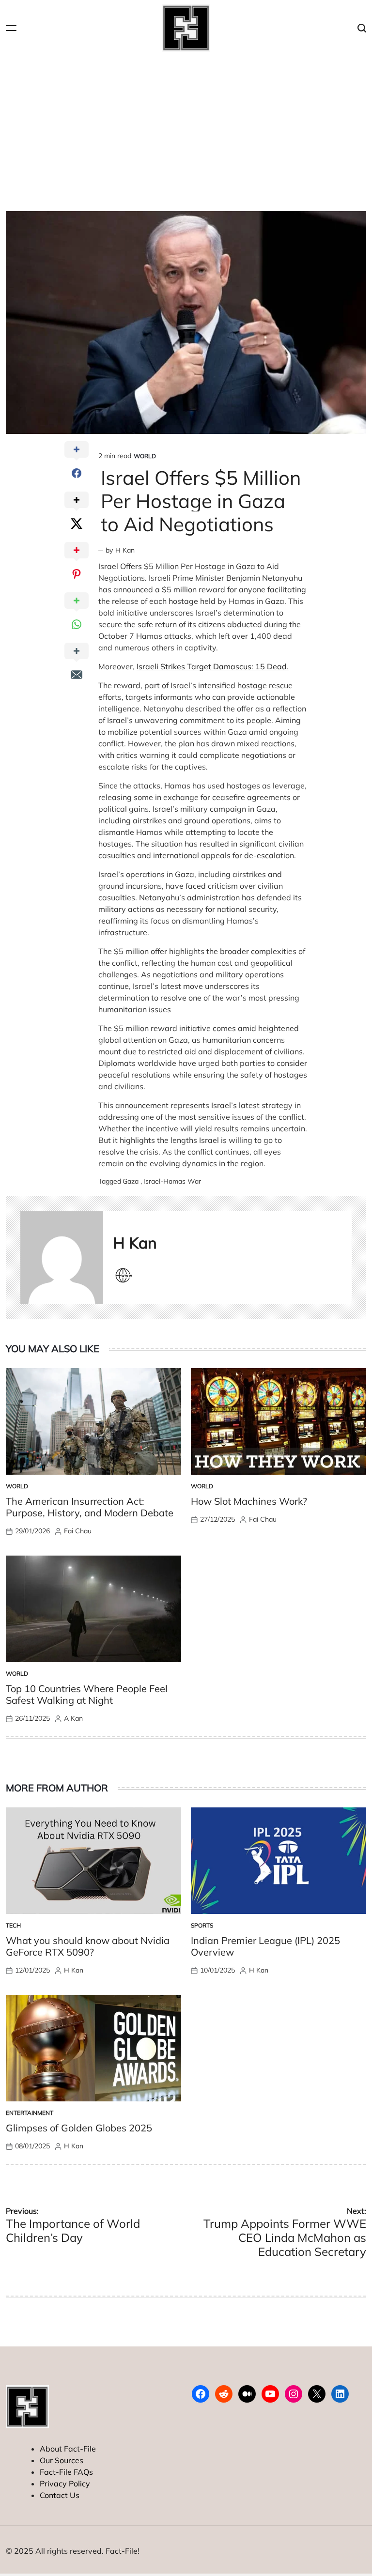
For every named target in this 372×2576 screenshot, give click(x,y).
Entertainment (30, 2113)
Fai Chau (78, 1531)
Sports (202, 1925)
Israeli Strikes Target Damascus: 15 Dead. (213, 666)
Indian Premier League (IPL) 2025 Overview (265, 1946)
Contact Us (60, 2495)
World (145, 456)
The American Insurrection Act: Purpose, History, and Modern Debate (90, 1507)
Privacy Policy (65, 2483)
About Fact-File (68, 2449)
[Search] (362, 28)
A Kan (73, 1718)
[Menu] (11, 28)
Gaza (131, 1181)
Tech (13, 1925)
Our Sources (62, 2460)
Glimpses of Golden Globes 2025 (79, 2128)
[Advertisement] (186, 129)
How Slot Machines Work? (249, 1501)
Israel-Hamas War (172, 1181)
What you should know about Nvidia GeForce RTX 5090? (88, 1946)
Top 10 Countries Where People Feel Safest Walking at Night (87, 1694)
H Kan (125, 550)
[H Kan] (62, 1257)
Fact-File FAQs (66, 2472)
